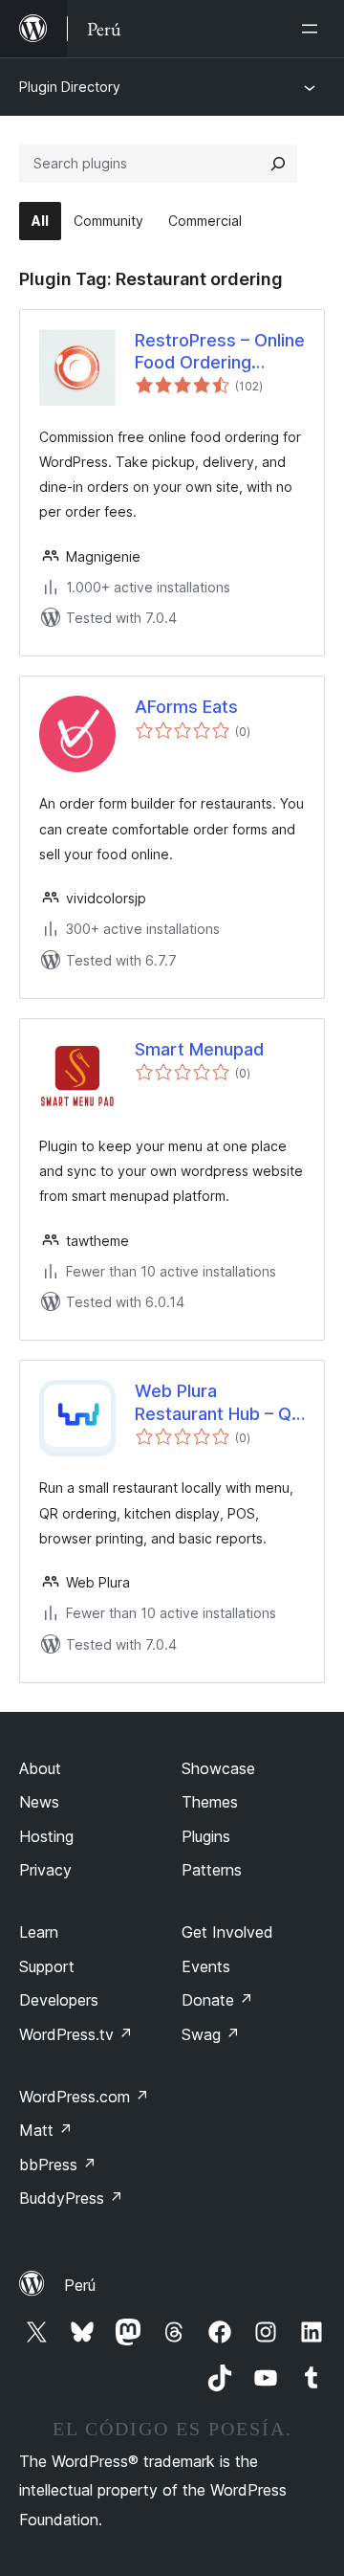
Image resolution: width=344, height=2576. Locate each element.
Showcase (218, 1768)
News (39, 1802)
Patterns (212, 1870)
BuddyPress (71, 2198)
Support (47, 1966)
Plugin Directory (70, 87)
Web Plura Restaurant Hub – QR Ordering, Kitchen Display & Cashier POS (218, 1403)
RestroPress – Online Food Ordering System (220, 352)
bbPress (58, 2165)
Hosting (46, 1836)
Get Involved (227, 1932)
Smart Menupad (199, 1049)
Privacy (45, 1870)
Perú (80, 2285)
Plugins (206, 1836)
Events (206, 1966)
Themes (210, 1802)
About (40, 1768)
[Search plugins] (278, 164)
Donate (217, 2000)
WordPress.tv (76, 2034)
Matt (46, 2130)
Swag (211, 2034)
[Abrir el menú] (313, 29)
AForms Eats (186, 707)
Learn (39, 1932)
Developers (59, 2000)
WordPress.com (84, 2097)
